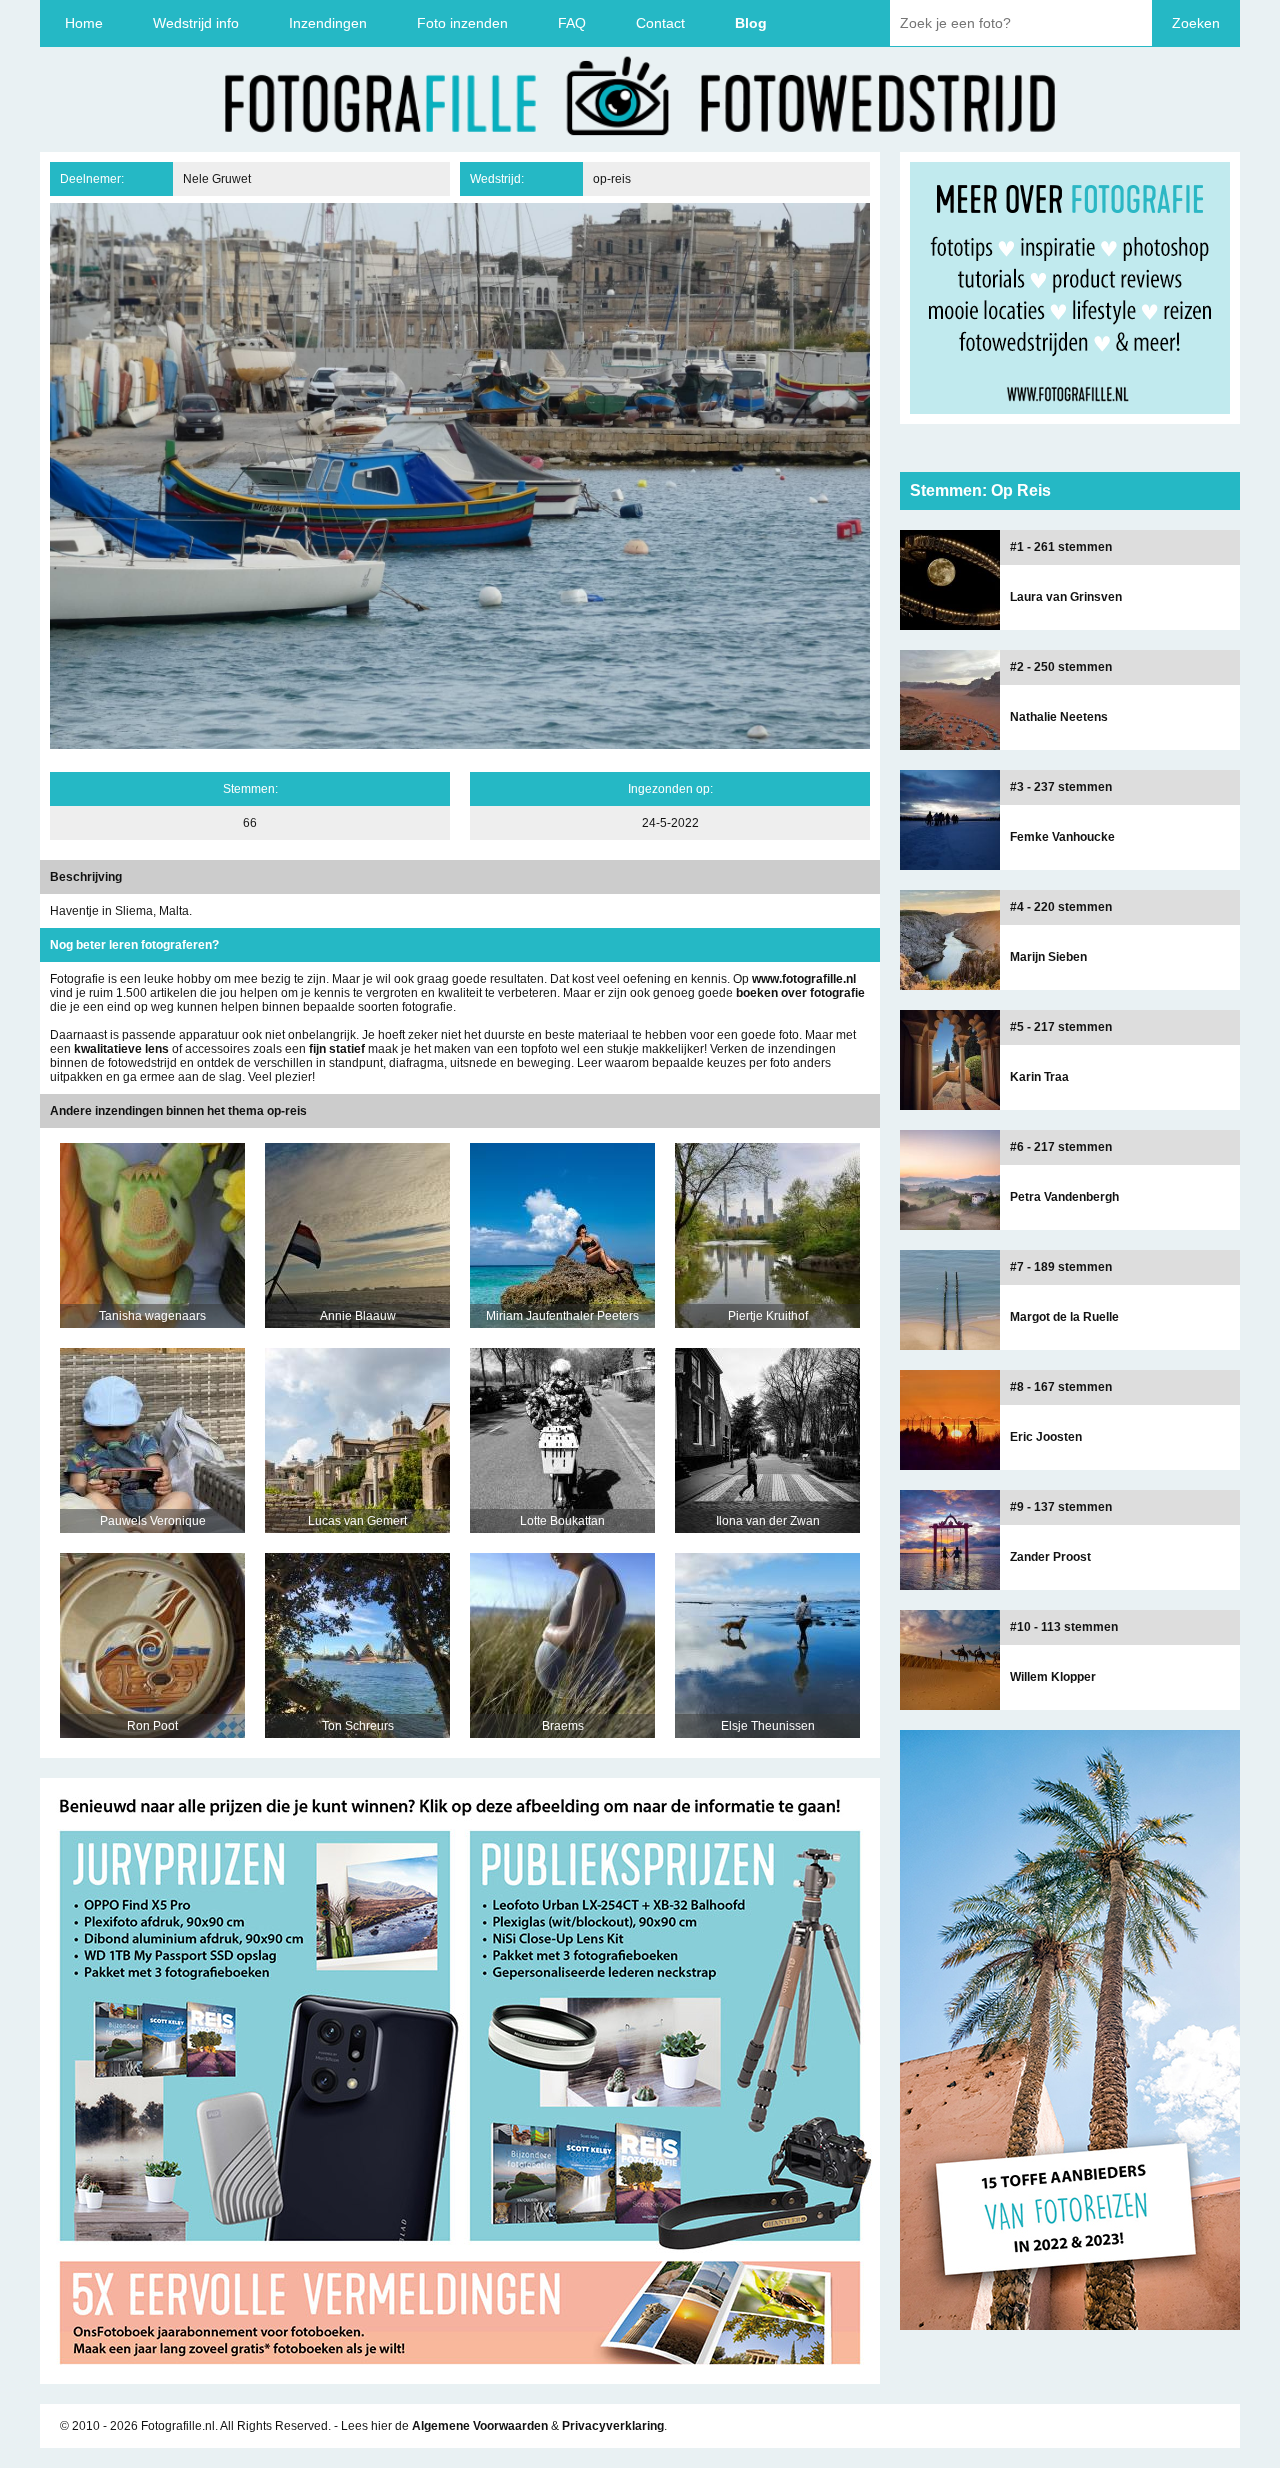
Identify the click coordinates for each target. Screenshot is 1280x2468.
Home (84, 23)
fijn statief (337, 1049)
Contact (660, 23)
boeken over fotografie (800, 993)
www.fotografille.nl (804, 979)
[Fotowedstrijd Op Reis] (460, 2377)
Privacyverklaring (613, 2426)
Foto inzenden (462, 23)
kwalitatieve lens (121, 1049)
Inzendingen (328, 23)
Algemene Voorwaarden (480, 2426)
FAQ (572, 23)
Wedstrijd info (196, 23)
